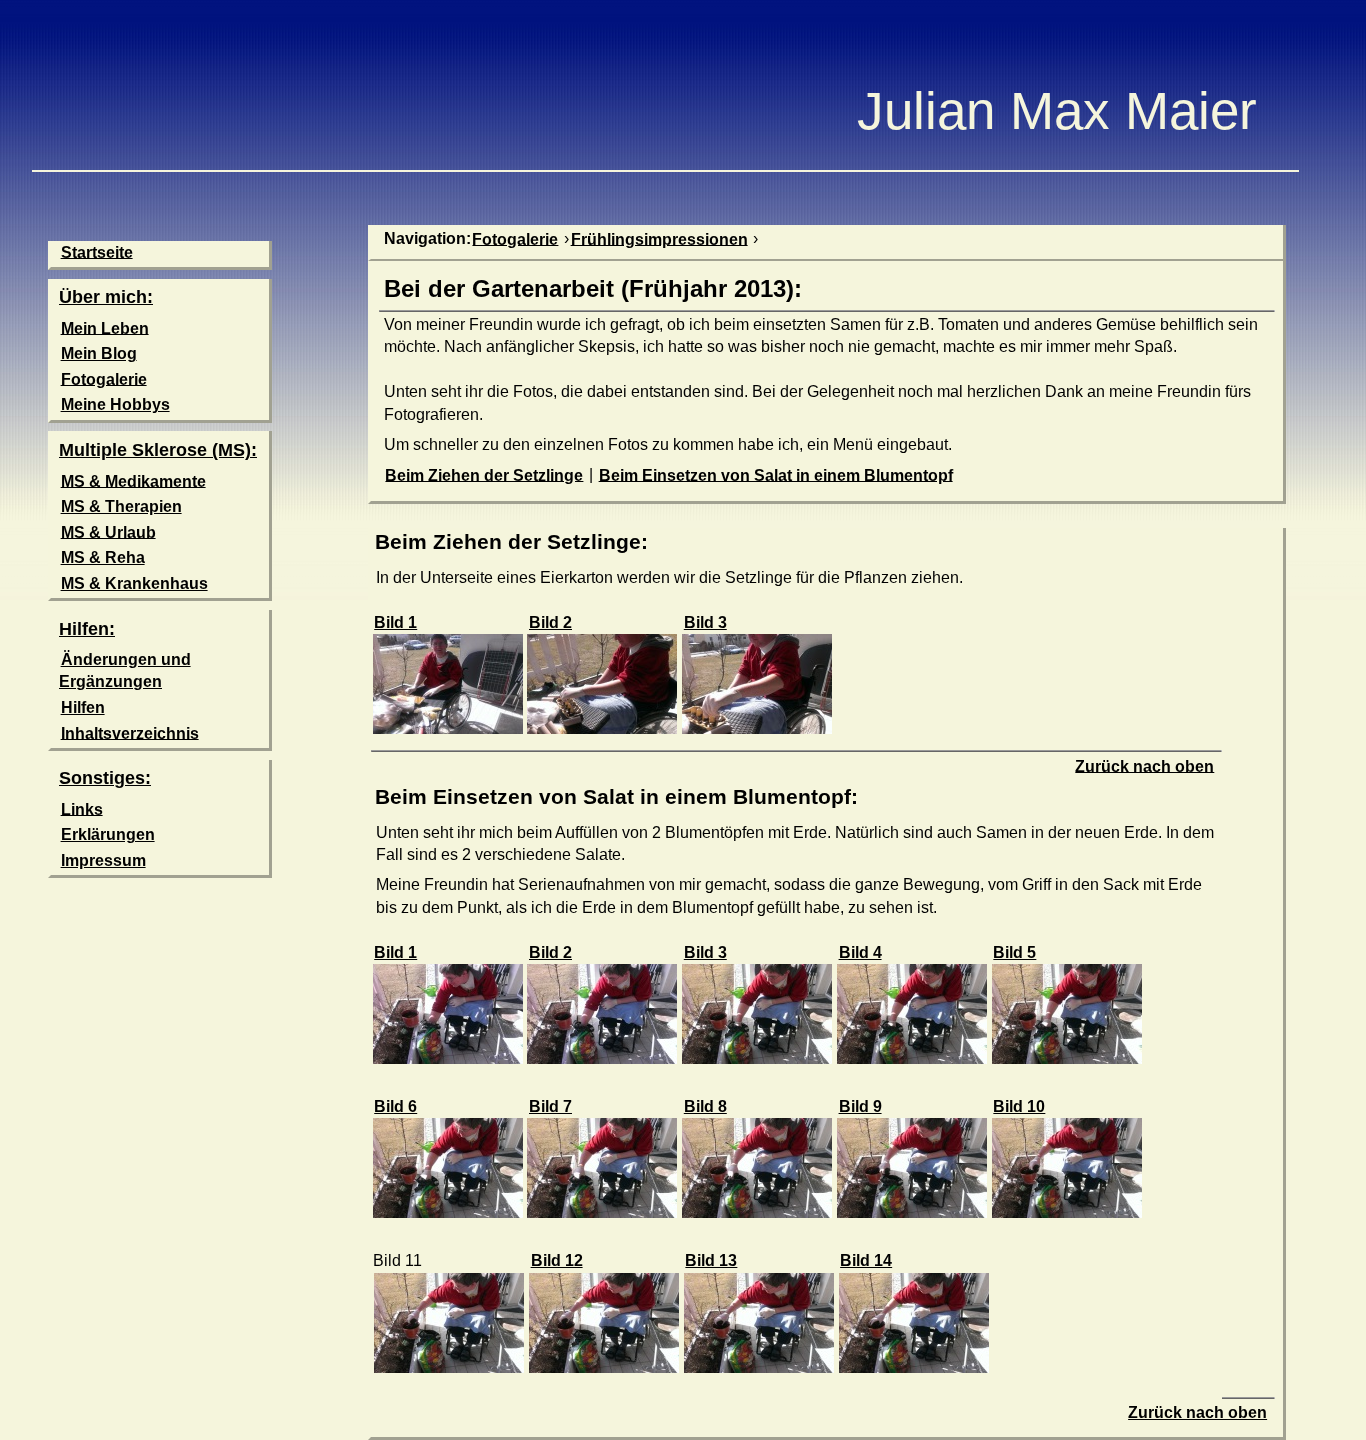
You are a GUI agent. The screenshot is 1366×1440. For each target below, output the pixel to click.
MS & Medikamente (133, 480)
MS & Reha (103, 557)
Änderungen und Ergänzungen (125, 670)
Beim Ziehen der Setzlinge (484, 474)
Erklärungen (108, 834)
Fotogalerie (104, 378)
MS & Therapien (121, 506)
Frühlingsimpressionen (659, 238)
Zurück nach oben (1144, 765)
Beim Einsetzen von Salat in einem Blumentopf (776, 474)
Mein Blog (99, 353)
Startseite (97, 251)
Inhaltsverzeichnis (130, 732)
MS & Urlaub (108, 531)
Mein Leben (105, 327)
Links (82, 808)
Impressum (103, 860)
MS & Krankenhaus (134, 583)
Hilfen (83, 707)
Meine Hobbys (115, 404)
